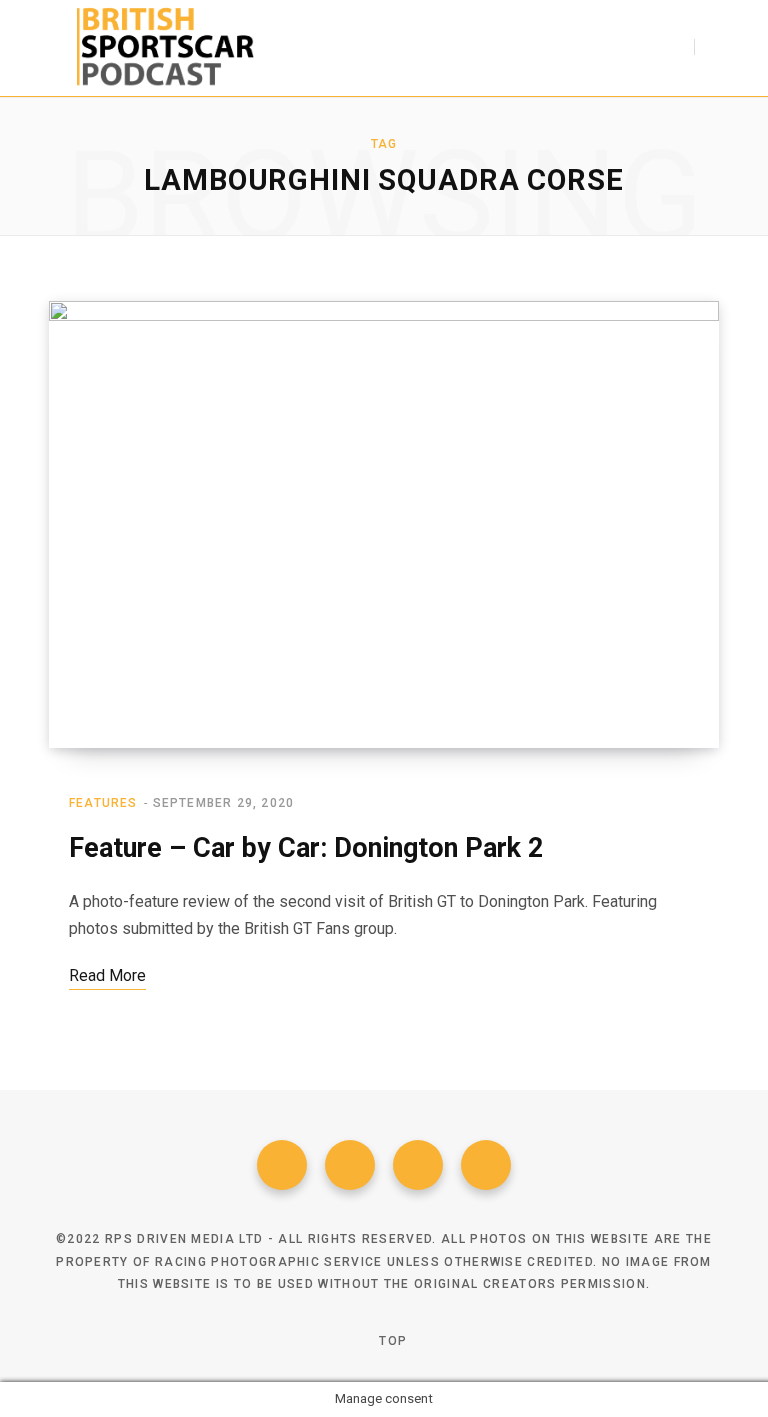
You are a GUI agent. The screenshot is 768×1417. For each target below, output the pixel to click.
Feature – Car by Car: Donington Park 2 (306, 848)
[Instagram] (418, 1165)
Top (391, 1341)
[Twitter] (350, 1165)
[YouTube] (486, 1165)
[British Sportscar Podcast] (165, 48)
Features (103, 803)
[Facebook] (282, 1165)
